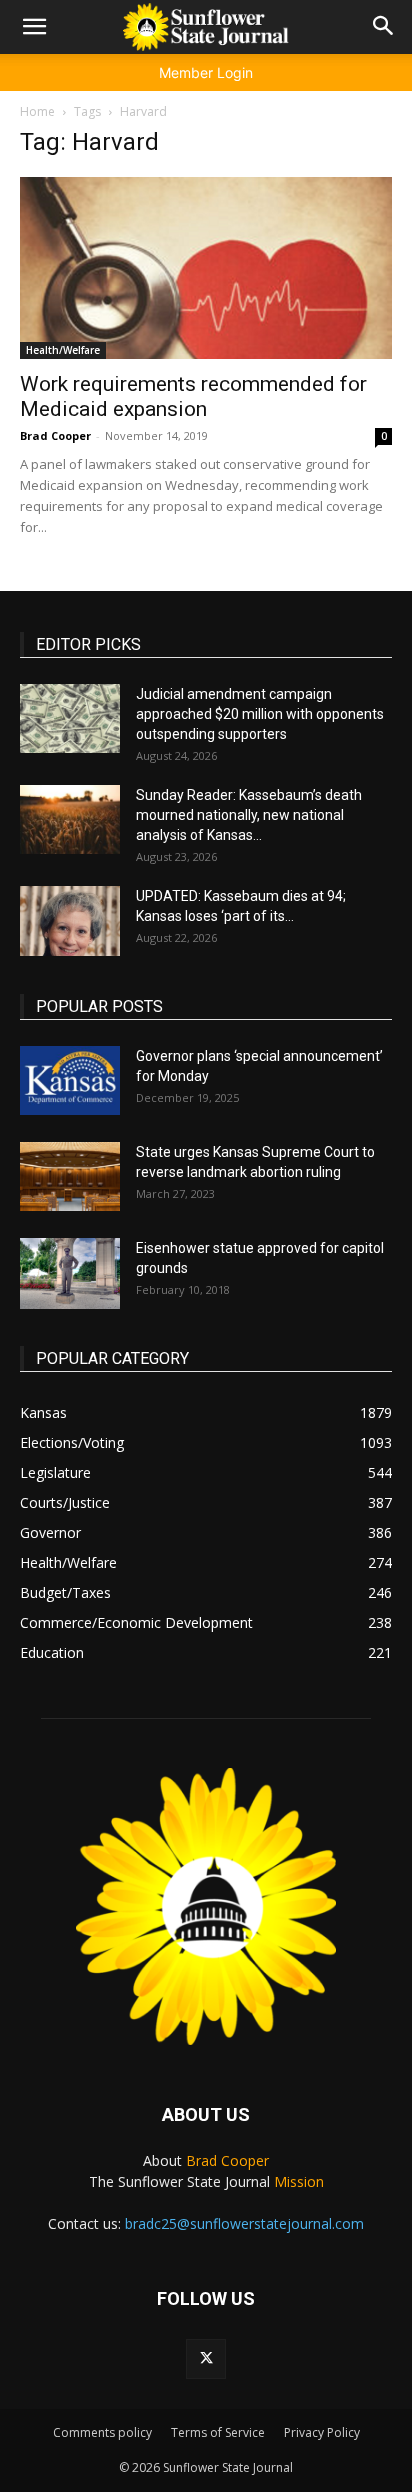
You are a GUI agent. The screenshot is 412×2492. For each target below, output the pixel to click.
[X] (206, 2359)
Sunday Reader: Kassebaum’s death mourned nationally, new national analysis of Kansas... (249, 815)
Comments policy (102, 2432)
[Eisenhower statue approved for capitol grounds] (70, 1273)
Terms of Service (218, 2432)
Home (37, 111)
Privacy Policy (322, 2432)
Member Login (206, 72)
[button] (34, 27)
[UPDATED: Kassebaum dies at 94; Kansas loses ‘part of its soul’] (70, 921)
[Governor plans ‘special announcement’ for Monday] (70, 1080)
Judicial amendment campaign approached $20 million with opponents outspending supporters (260, 714)
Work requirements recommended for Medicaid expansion (193, 396)
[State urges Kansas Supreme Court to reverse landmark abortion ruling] (70, 1176)
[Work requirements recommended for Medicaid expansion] (206, 268)
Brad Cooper (55, 435)
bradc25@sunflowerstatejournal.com (244, 2223)
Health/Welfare (63, 350)
